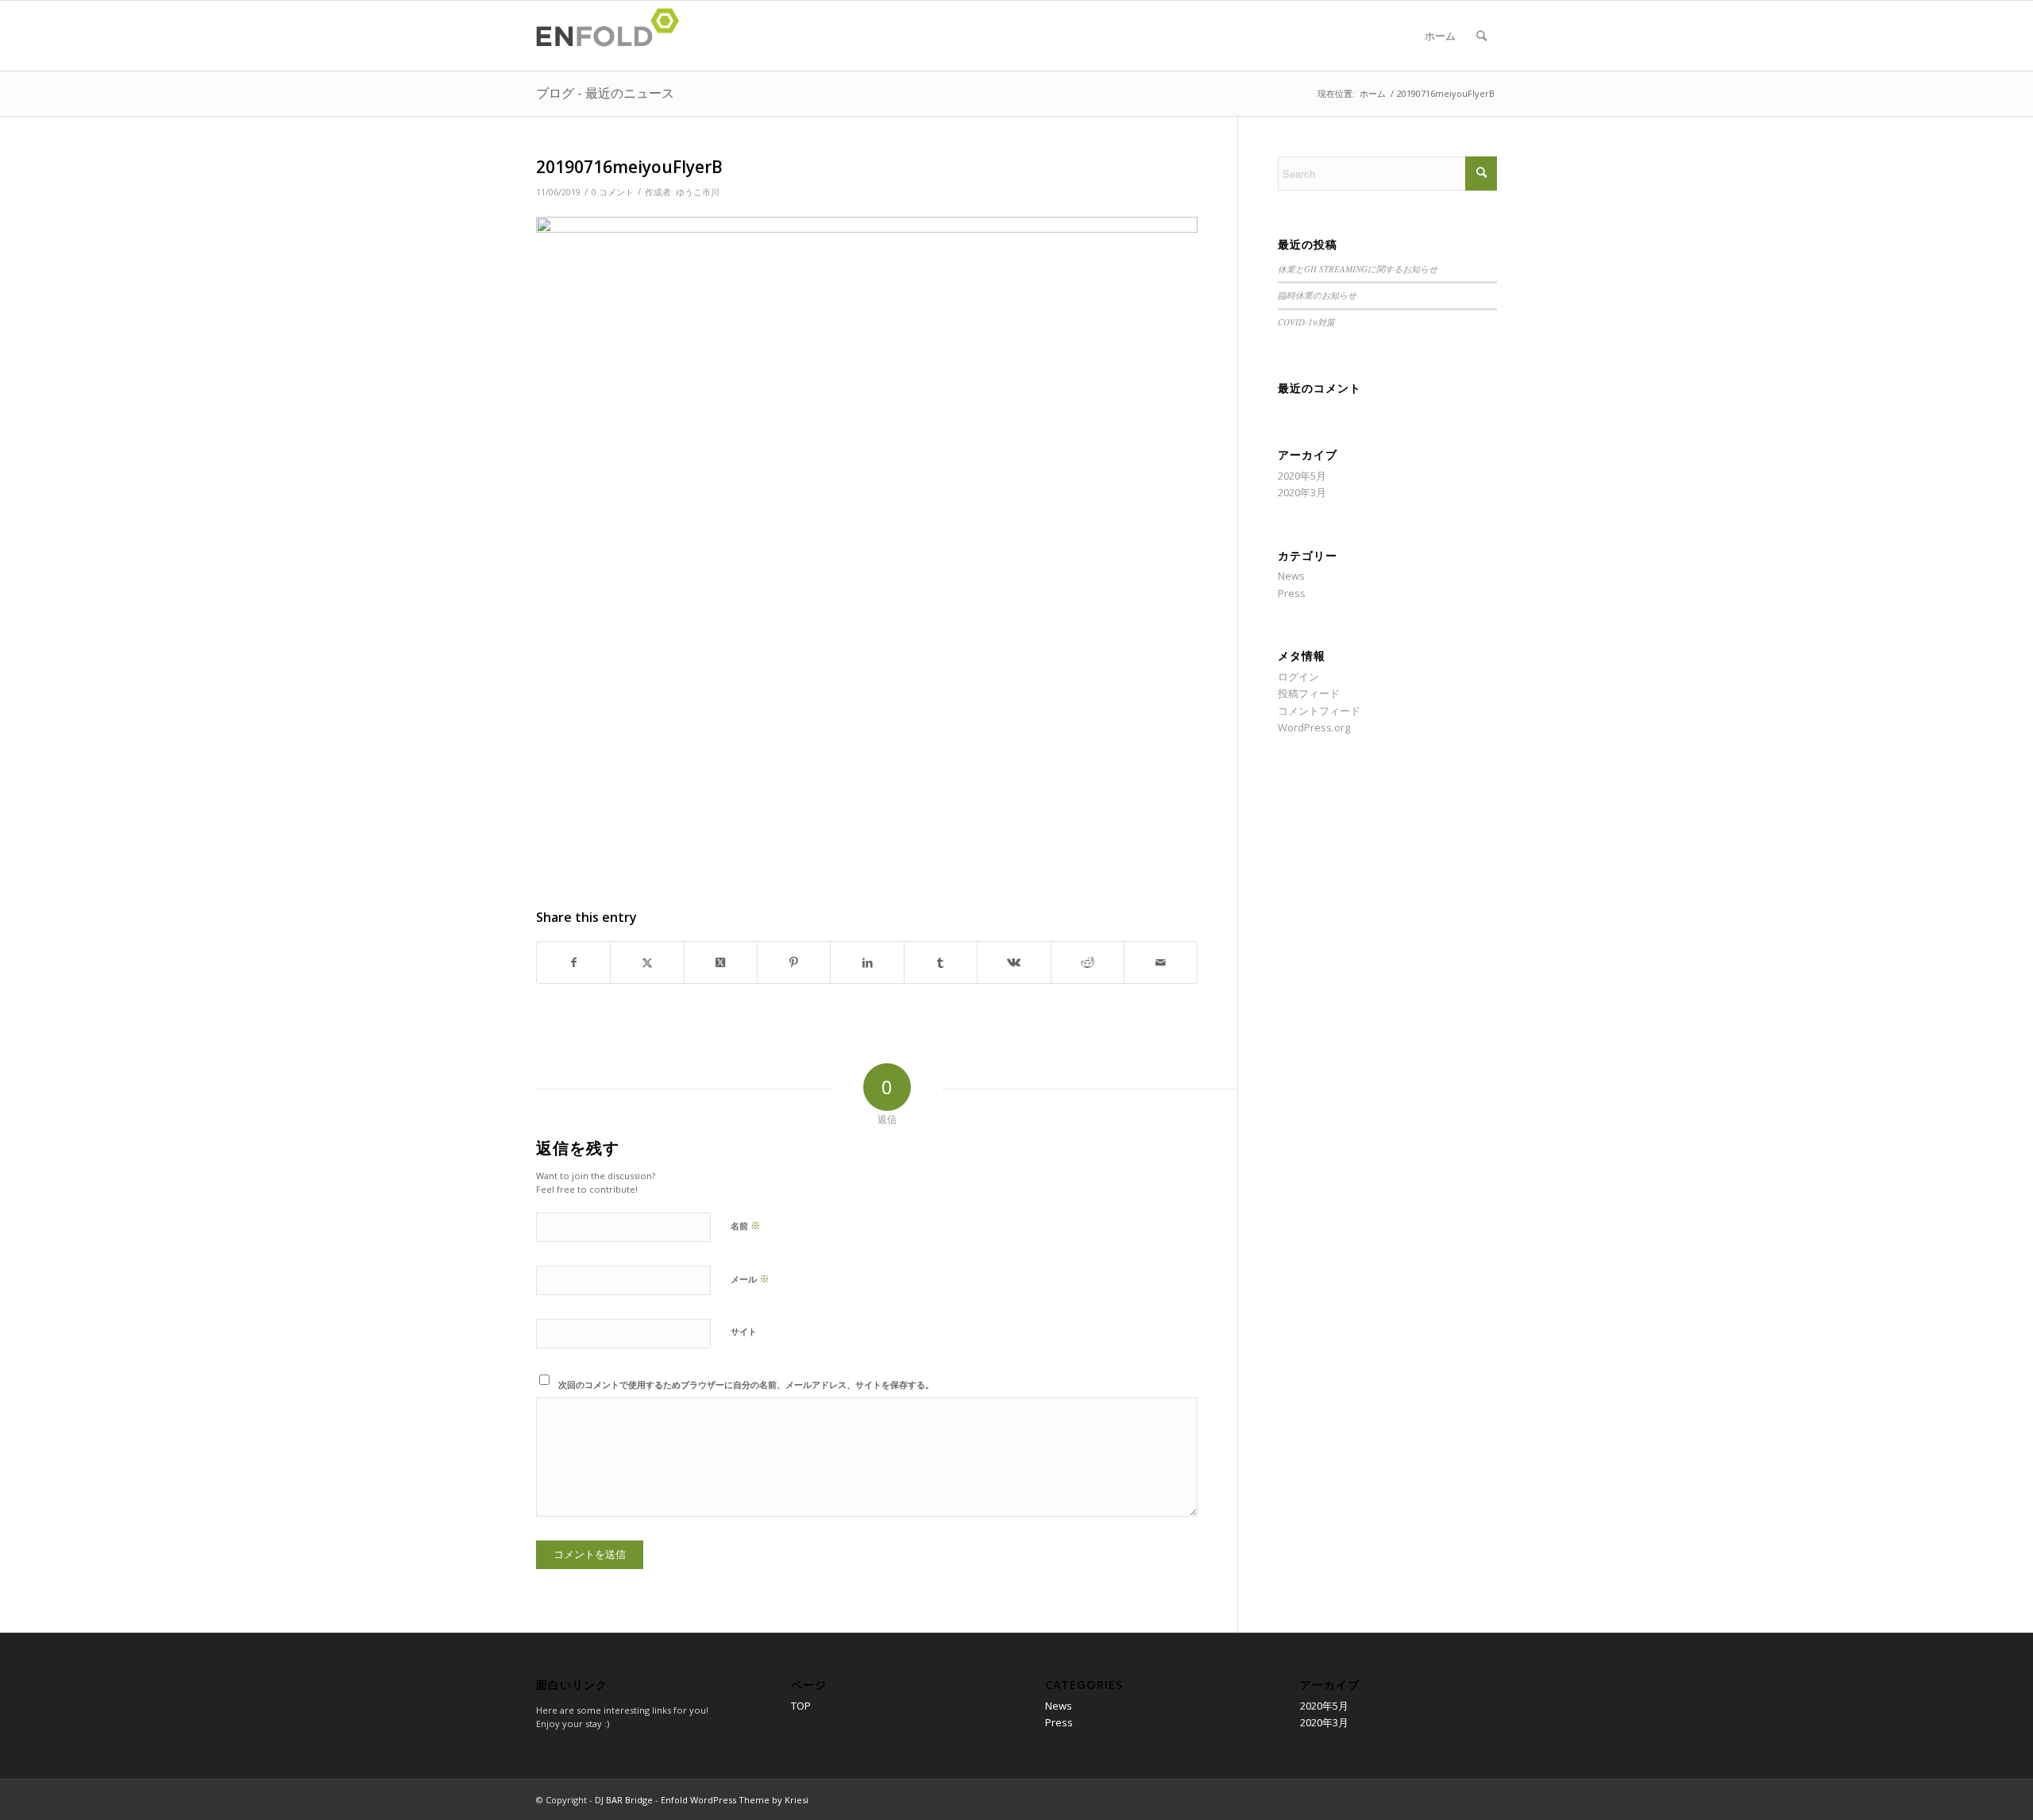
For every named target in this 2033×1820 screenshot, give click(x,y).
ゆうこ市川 (698, 192)
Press (1292, 593)
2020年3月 (1302, 492)
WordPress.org (1314, 727)
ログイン (1298, 677)
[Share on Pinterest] (794, 962)
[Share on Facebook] (573, 962)
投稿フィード (1309, 693)
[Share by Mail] (1161, 962)
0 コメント (613, 192)
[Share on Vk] (1014, 962)
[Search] (1481, 36)
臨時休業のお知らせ (1317, 295)
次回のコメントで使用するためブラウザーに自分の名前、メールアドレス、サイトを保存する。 (746, 1384)
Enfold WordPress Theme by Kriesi (735, 1800)
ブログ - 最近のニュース (605, 93)
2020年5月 (1302, 476)
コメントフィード (1319, 711)
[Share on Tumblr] (941, 962)
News (1291, 576)
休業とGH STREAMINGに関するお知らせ (1358, 269)
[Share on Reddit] (1088, 962)
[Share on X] (647, 962)
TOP (801, 1706)
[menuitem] (1481, 36)
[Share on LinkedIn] (867, 962)
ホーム (1440, 36)
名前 (746, 1225)
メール (750, 1278)
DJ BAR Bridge (624, 1800)
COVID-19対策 (1306, 322)
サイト (744, 1331)
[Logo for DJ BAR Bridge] (612, 36)
